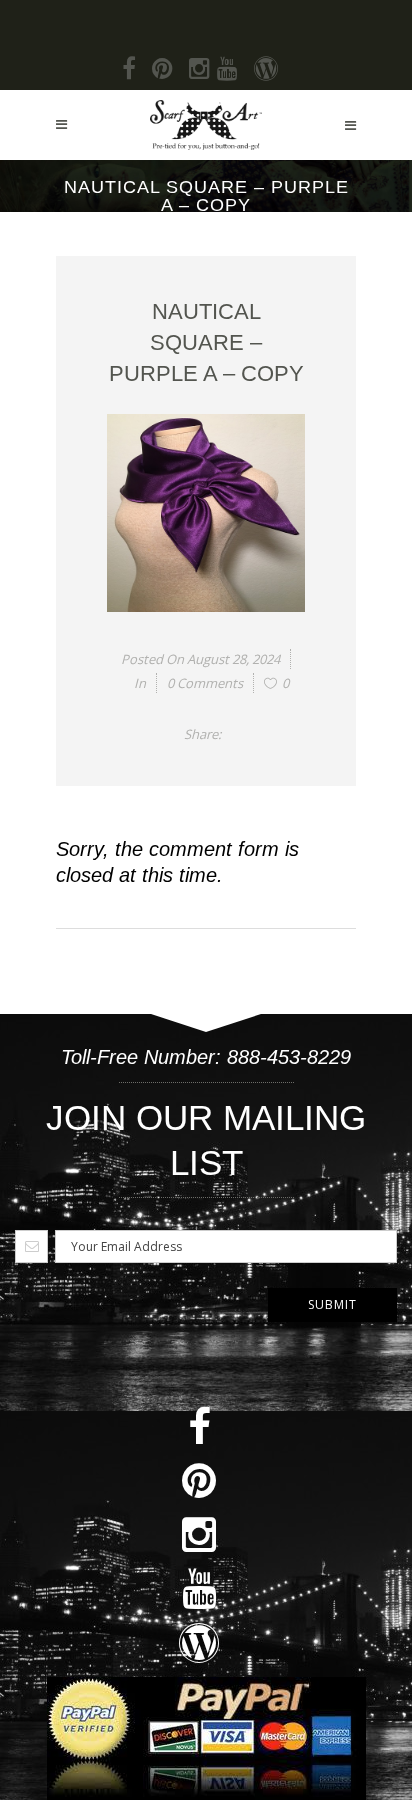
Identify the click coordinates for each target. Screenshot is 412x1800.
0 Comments (205, 683)
